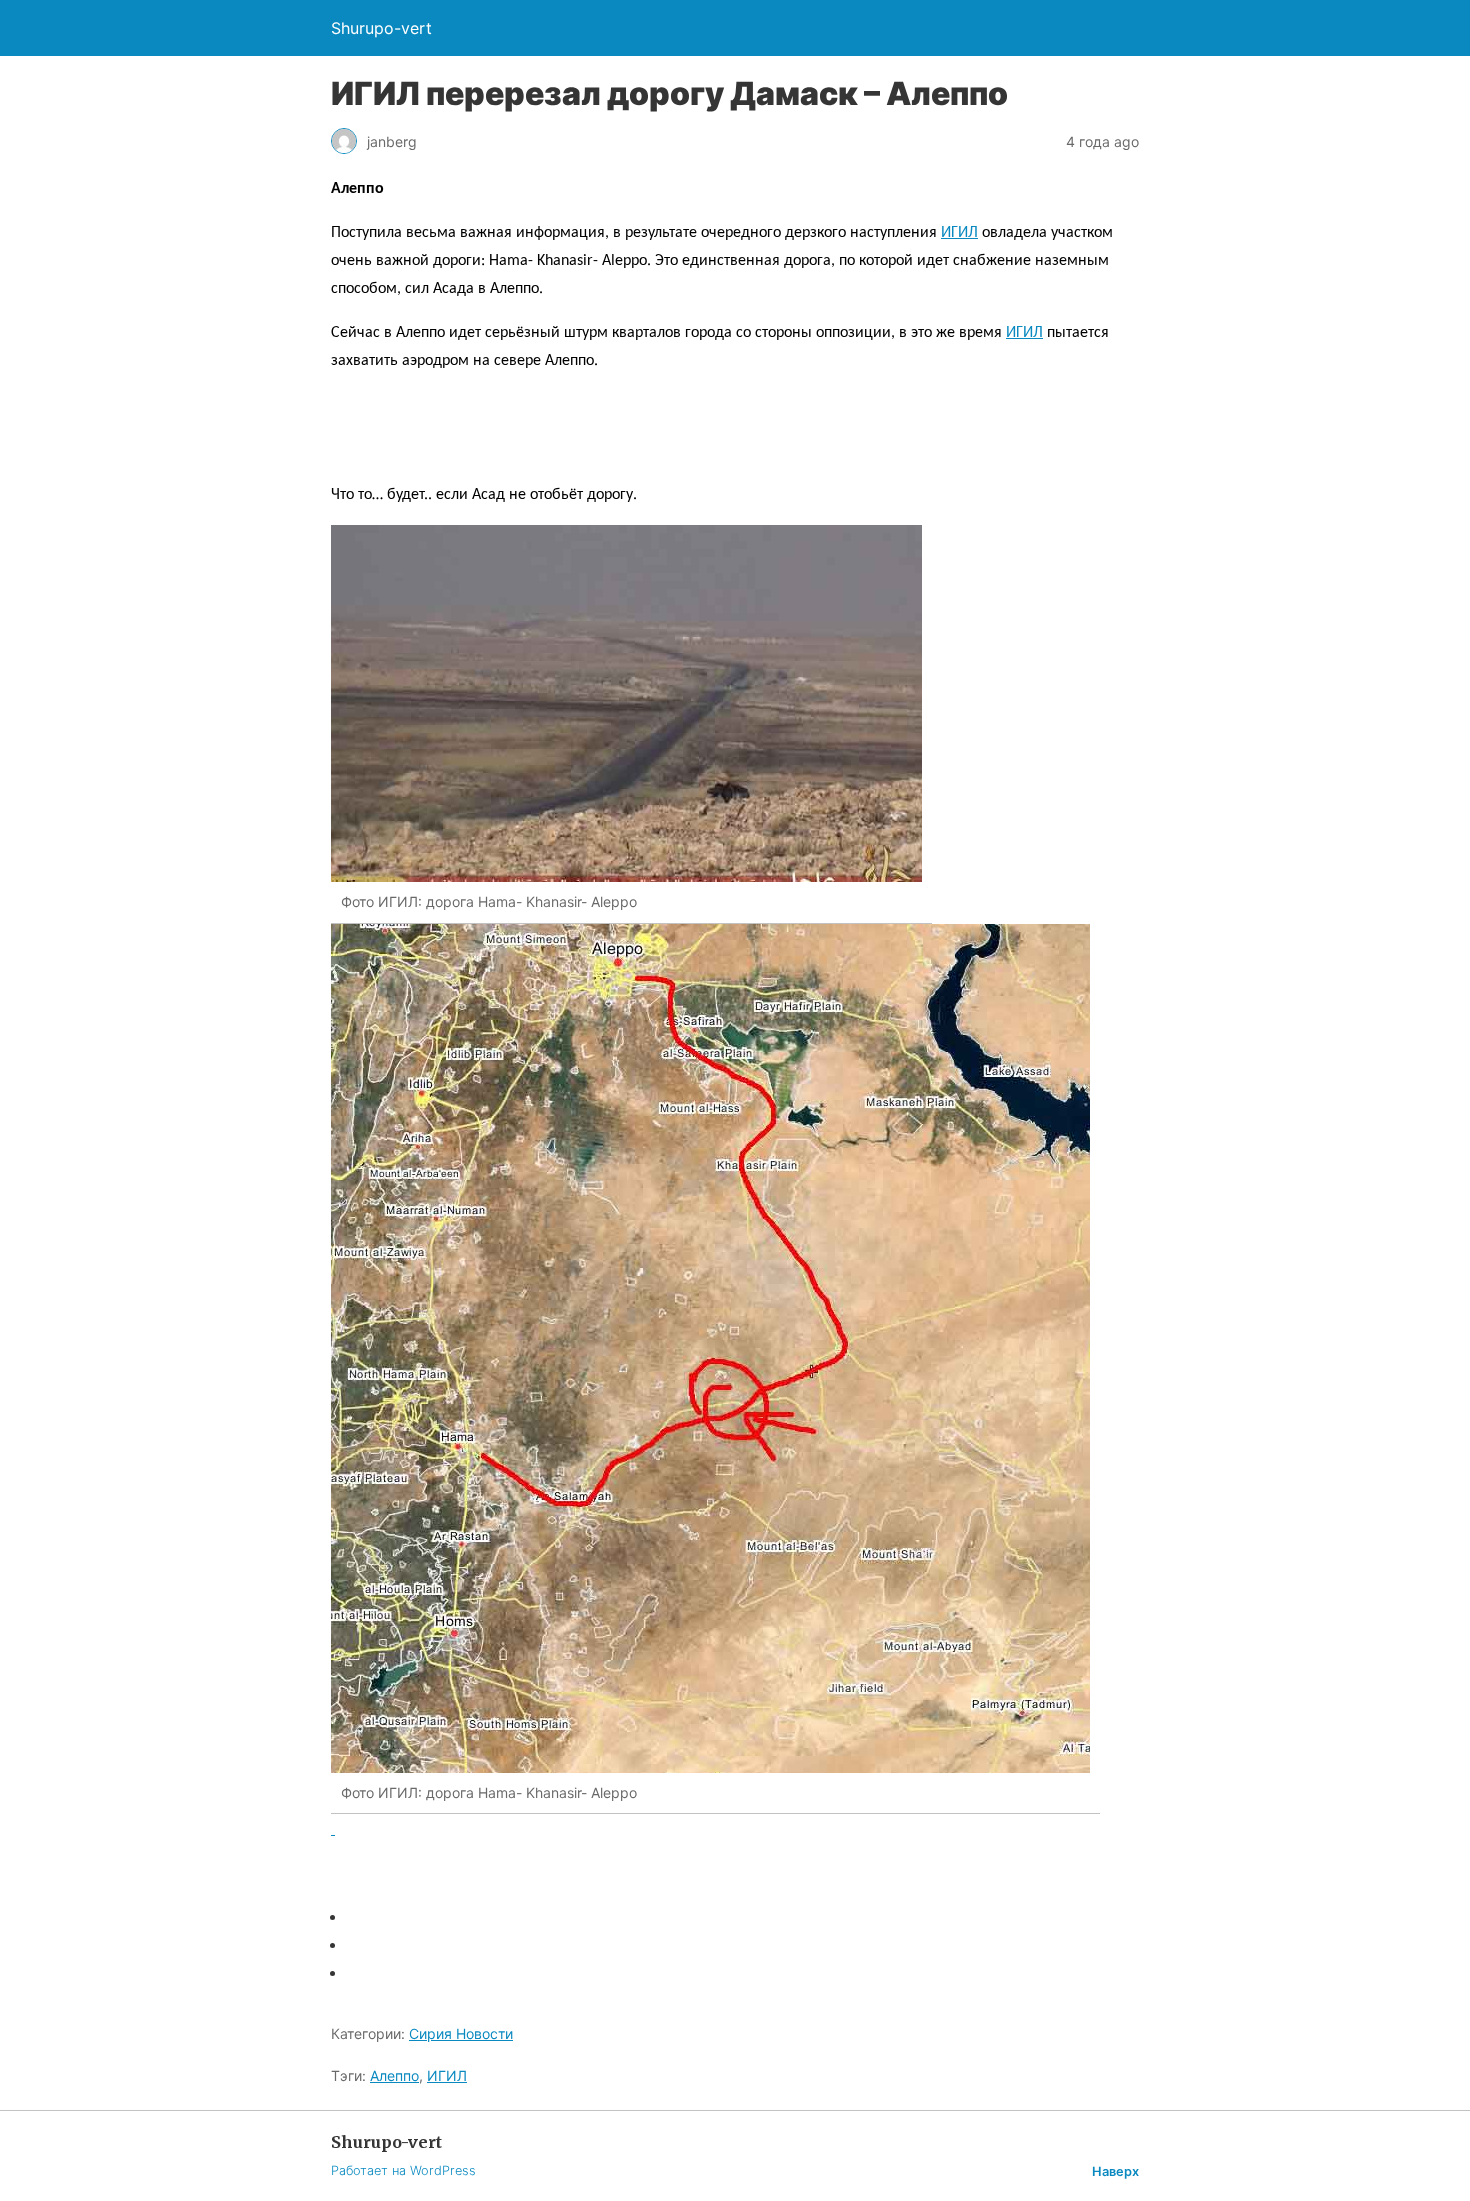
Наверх (1115, 2171)
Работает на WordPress (403, 2170)
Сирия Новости (461, 2033)
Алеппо (394, 2075)
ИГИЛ (959, 233)
